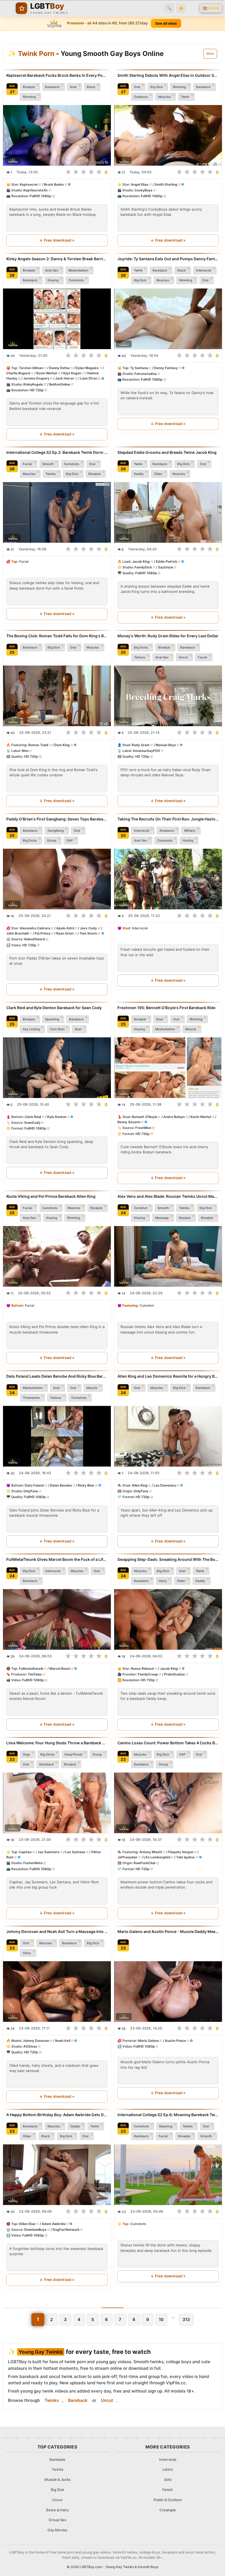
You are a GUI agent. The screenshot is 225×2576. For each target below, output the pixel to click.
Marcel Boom (60, 1668)
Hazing (188, 840)
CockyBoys (144, 190)
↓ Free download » (57, 240)
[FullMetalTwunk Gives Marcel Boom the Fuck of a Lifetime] (57, 1619)
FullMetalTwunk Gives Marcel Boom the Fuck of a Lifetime (57, 1559)
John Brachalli (17, 934)
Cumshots (76, 280)
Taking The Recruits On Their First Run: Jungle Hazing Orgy (168, 819)
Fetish (168, 2490)
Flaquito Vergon (181, 1852)
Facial (27, 464)
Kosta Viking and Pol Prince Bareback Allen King (51, 1196)
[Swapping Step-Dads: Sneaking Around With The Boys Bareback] (168, 1619)
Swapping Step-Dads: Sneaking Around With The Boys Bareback (168, 1559)
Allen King (140, 1485)
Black (91, 87)
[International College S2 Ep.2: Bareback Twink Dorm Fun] (57, 512)
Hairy (163, 1581)
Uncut (183, 657)
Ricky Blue (86, 1485)
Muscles (164, 97)
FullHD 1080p (40, 196)
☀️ (181, 8)
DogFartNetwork (66, 2230)
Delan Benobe (61, 1485)
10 (161, 2319)
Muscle (191, 1029)
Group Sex (57, 2520)
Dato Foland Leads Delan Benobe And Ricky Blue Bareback (57, 1376)
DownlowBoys (35, 2230)
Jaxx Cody (88, 928)
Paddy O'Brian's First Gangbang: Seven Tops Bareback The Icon (57, 819)
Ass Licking (31, 1029)
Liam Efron (89, 378)
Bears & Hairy (57, 2510)
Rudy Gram (141, 745)
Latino (168, 2469)
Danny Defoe (59, 368)
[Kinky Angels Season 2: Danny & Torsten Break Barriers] (57, 319)
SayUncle (166, 567)
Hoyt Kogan (72, 373)
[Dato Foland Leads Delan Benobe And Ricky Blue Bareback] (57, 1436)
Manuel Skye (166, 745)
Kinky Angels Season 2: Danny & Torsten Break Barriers (57, 259)
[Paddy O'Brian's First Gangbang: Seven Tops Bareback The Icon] (57, 879)
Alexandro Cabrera (35, 928)
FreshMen (143, 1128)
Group (52, 840)
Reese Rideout (142, 1668)
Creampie (168, 2510)
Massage (162, 1218)
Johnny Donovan (36, 2040)
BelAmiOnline (60, 384)
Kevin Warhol (47, 373)
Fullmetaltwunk (31, 1668)
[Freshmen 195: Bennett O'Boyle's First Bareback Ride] (168, 1068)
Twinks (51, 474)
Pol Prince (43, 934)
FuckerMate (33, 1863)
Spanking (52, 1019)
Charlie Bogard (18, 373)
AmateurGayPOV (147, 751)
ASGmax (30, 2046)
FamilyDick (143, 567)
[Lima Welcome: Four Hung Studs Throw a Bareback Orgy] (57, 1803)
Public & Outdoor (168, 2500)
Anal (73, 87)
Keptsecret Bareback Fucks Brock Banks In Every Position (57, 75)
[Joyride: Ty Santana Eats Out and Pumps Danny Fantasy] (168, 319)
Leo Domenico (165, 1485)
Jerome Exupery (36, 378)
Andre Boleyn (174, 1117)
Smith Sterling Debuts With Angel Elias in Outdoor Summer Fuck (168, 75)
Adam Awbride (54, 2224)
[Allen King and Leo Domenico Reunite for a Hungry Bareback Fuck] (168, 1436)
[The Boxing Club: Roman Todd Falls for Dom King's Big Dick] (57, 696)
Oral (137, 87)
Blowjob (29, 87)
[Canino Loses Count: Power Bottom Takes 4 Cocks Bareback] (168, 1803)
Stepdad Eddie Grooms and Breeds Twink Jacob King (167, 452)
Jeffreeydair (127, 1857)
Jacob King (141, 561)
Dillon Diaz (27, 2224)
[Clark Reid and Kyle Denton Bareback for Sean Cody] (57, 1068)
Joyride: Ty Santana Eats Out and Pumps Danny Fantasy (168, 259)
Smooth (48, 464)
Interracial (204, 270)
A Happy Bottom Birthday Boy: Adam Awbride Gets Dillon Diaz (57, 2115)
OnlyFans (31, 1491)
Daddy (139, 474)
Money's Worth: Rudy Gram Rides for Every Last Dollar (168, 636)
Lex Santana (75, 1852)
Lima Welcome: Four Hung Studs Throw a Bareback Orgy (57, 1743)
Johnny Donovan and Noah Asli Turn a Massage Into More (57, 1931)
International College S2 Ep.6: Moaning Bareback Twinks (168, 2115)
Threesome (31, 1398)
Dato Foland (34, 1485)
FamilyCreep (148, 1674)
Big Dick (157, 87)
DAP (70, 840)
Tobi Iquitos (185, 1857)
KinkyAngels (33, 384)
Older (158, 474)
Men (25, 751)
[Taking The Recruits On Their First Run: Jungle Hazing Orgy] (168, 879)
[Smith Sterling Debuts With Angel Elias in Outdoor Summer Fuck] (168, 135)
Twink (185, 97)
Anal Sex (52, 270)
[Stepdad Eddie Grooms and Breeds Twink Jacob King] (168, 512)
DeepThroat (73, 1754)
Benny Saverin (129, 1122)
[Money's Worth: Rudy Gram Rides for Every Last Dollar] (168, 696)
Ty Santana (139, 368)
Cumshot (141, 1208)
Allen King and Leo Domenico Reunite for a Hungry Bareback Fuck (168, 1376)
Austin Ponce (175, 2040)
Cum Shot (57, 1029)
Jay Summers (49, 1852)
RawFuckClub (145, 1863)
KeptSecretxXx (36, 190)
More (210, 54)
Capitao (25, 1852)
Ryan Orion (65, 934)
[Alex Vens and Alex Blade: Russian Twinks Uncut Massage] (168, 1256)
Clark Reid (33, 1117)
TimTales (35, 1674)
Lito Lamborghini (157, 1857)
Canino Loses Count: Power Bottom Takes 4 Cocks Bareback (168, 1743)
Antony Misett (151, 1852)
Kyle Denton (57, 1117)
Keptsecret (29, 184)
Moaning (166, 2126)
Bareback (52, 87)
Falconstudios (146, 374)
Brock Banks (54, 184)
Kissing (53, 280)
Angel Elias (140, 184)
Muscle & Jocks (57, 2479)
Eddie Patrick (167, 561)
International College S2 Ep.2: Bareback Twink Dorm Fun (57, 452)
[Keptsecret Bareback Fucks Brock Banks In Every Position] (57, 135)
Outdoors (141, 97)
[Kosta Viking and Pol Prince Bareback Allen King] (57, 1256)
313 (186, 2319)
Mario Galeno (148, 2040)
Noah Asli (63, 2040)
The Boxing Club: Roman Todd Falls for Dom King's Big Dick (57, 636)
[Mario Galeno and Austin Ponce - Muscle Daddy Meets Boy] (168, 1991)
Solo (168, 2479)
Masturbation (78, 270)
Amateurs (167, 831)
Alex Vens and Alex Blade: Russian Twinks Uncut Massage (168, 1196)
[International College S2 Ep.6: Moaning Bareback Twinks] (168, 2175)
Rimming (29, 97)
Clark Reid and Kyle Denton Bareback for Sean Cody (54, 1008)
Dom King (62, 745)
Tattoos (140, 657)
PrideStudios (175, 1674)
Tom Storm (88, 934)
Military (190, 831)
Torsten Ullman (31, 368)
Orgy (26, 1754)
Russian (185, 1218)
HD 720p (37, 390)
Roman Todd (38, 745)
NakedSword (35, 939)
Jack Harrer (65, 378)
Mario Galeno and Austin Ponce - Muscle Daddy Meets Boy (168, 1931)
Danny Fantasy (166, 368)
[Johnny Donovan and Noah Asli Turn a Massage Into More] (57, 1991)
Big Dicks (141, 647)
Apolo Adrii (65, 928)
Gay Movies (57, 2530)
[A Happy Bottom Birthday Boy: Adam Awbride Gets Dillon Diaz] (57, 2175)
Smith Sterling (166, 184)
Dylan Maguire (87, 368)
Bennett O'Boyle (144, 1117)
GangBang (56, 831)
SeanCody (32, 1123)
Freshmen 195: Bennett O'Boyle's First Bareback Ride (166, 1008)
